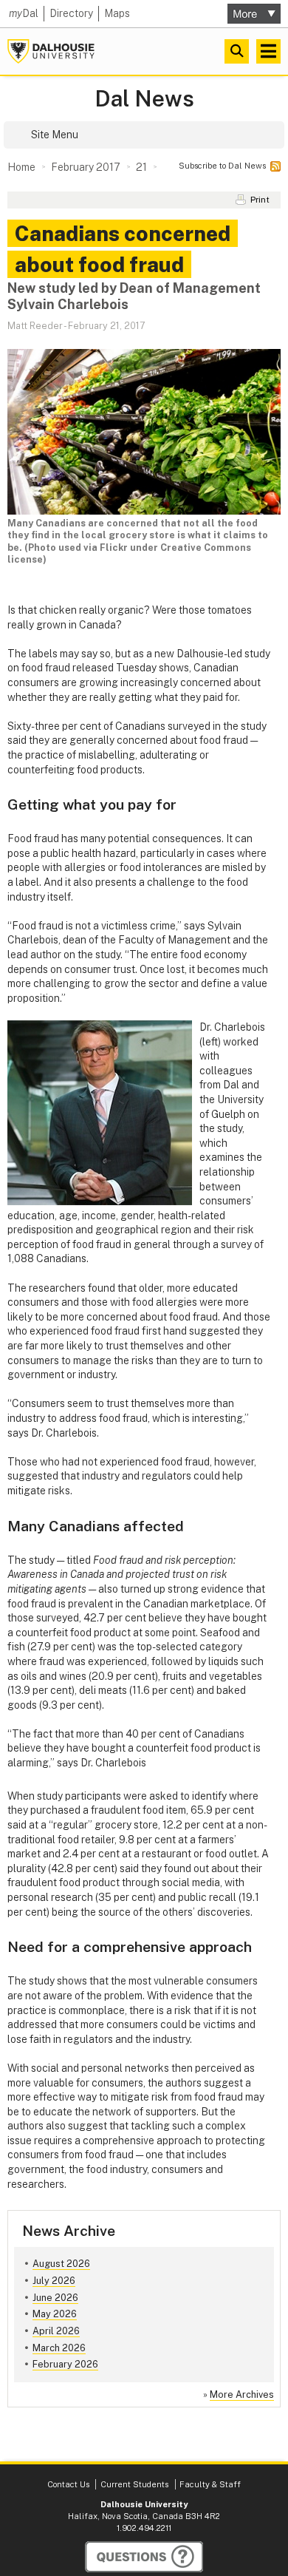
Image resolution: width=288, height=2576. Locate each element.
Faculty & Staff (210, 2484)
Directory (71, 13)
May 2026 (55, 2314)
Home (21, 167)
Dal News (144, 99)
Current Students (134, 2484)
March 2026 (59, 2348)
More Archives (242, 2394)
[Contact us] (144, 2557)
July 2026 (54, 2281)
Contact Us (68, 2484)
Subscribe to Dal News (222, 166)
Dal (24, 13)
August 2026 (61, 2264)
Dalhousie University (51, 51)
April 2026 (56, 2331)
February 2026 (65, 2364)
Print (260, 200)
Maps (117, 13)
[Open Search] (237, 51)
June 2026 (55, 2298)
